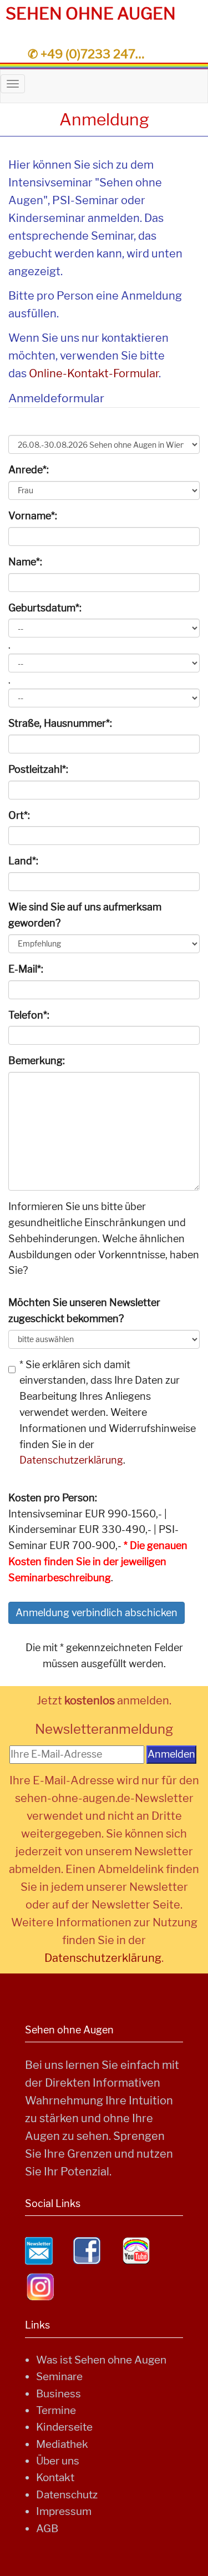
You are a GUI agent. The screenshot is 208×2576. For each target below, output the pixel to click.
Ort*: (19, 815)
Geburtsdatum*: (45, 608)
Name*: (25, 562)
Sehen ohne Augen (91, 13)
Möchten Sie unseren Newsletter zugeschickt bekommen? (84, 1310)
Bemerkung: (37, 1061)
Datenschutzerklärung (71, 1460)
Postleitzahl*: (38, 769)
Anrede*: (29, 470)
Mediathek (62, 2444)
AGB (47, 2529)
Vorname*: (33, 516)
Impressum (64, 2511)
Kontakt (55, 2478)
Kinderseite (64, 2427)
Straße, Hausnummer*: (60, 723)
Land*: (23, 861)
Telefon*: (29, 1015)
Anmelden (171, 1754)
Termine (56, 2410)
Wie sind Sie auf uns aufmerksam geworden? (85, 915)
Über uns (58, 2461)
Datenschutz (67, 2495)
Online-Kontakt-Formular (94, 373)
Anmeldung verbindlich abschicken (97, 1613)
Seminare (59, 2377)
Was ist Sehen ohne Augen (101, 2360)
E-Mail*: (26, 969)
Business (59, 2394)
